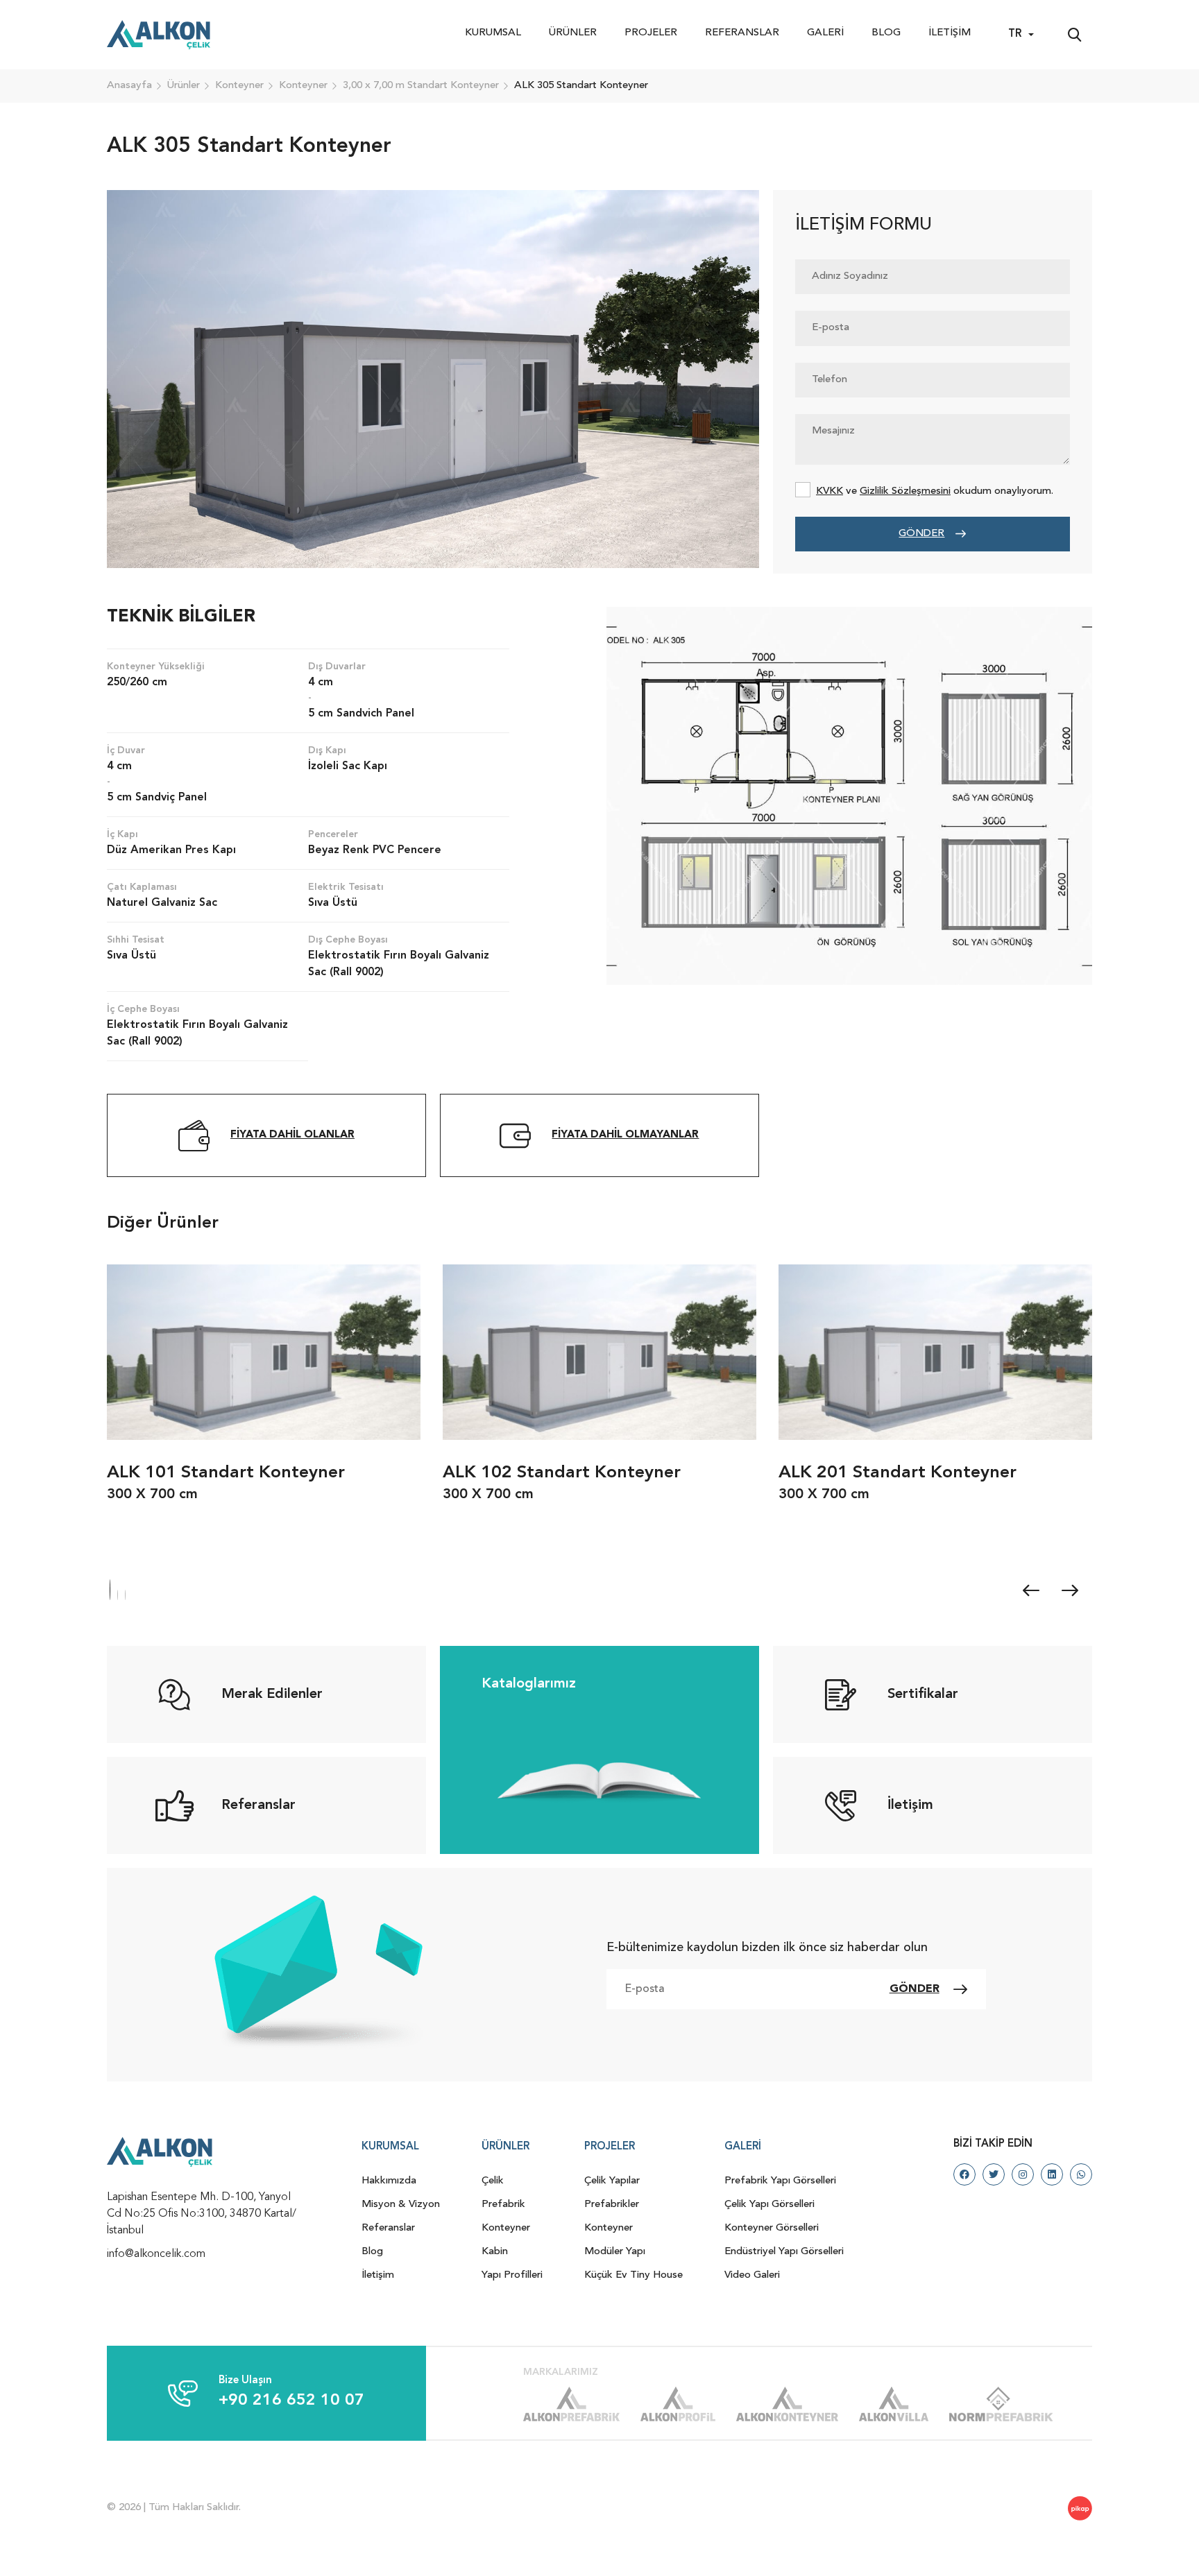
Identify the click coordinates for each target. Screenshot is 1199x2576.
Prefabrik (503, 2205)
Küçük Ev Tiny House (633, 2275)
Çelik (493, 2181)
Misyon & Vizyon (401, 2205)
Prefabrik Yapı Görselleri (780, 2181)
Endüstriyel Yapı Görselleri (784, 2252)
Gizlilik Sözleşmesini (905, 491)
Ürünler (573, 33)
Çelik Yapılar (612, 2181)
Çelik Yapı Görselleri (769, 2205)
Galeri (825, 33)
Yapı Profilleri (512, 2275)
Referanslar (742, 33)
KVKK (830, 491)
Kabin (495, 2252)
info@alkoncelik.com (156, 2254)
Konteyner (506, 2228)
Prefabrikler (612, 2205)
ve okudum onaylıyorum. (935, 491)
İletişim (950, 33)
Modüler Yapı (615, 2252)
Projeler (651, 33)
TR (1015, 34)
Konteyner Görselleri (772, 2228)
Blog (886, 33)
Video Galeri (752, 2275)
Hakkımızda (389, 2181)
